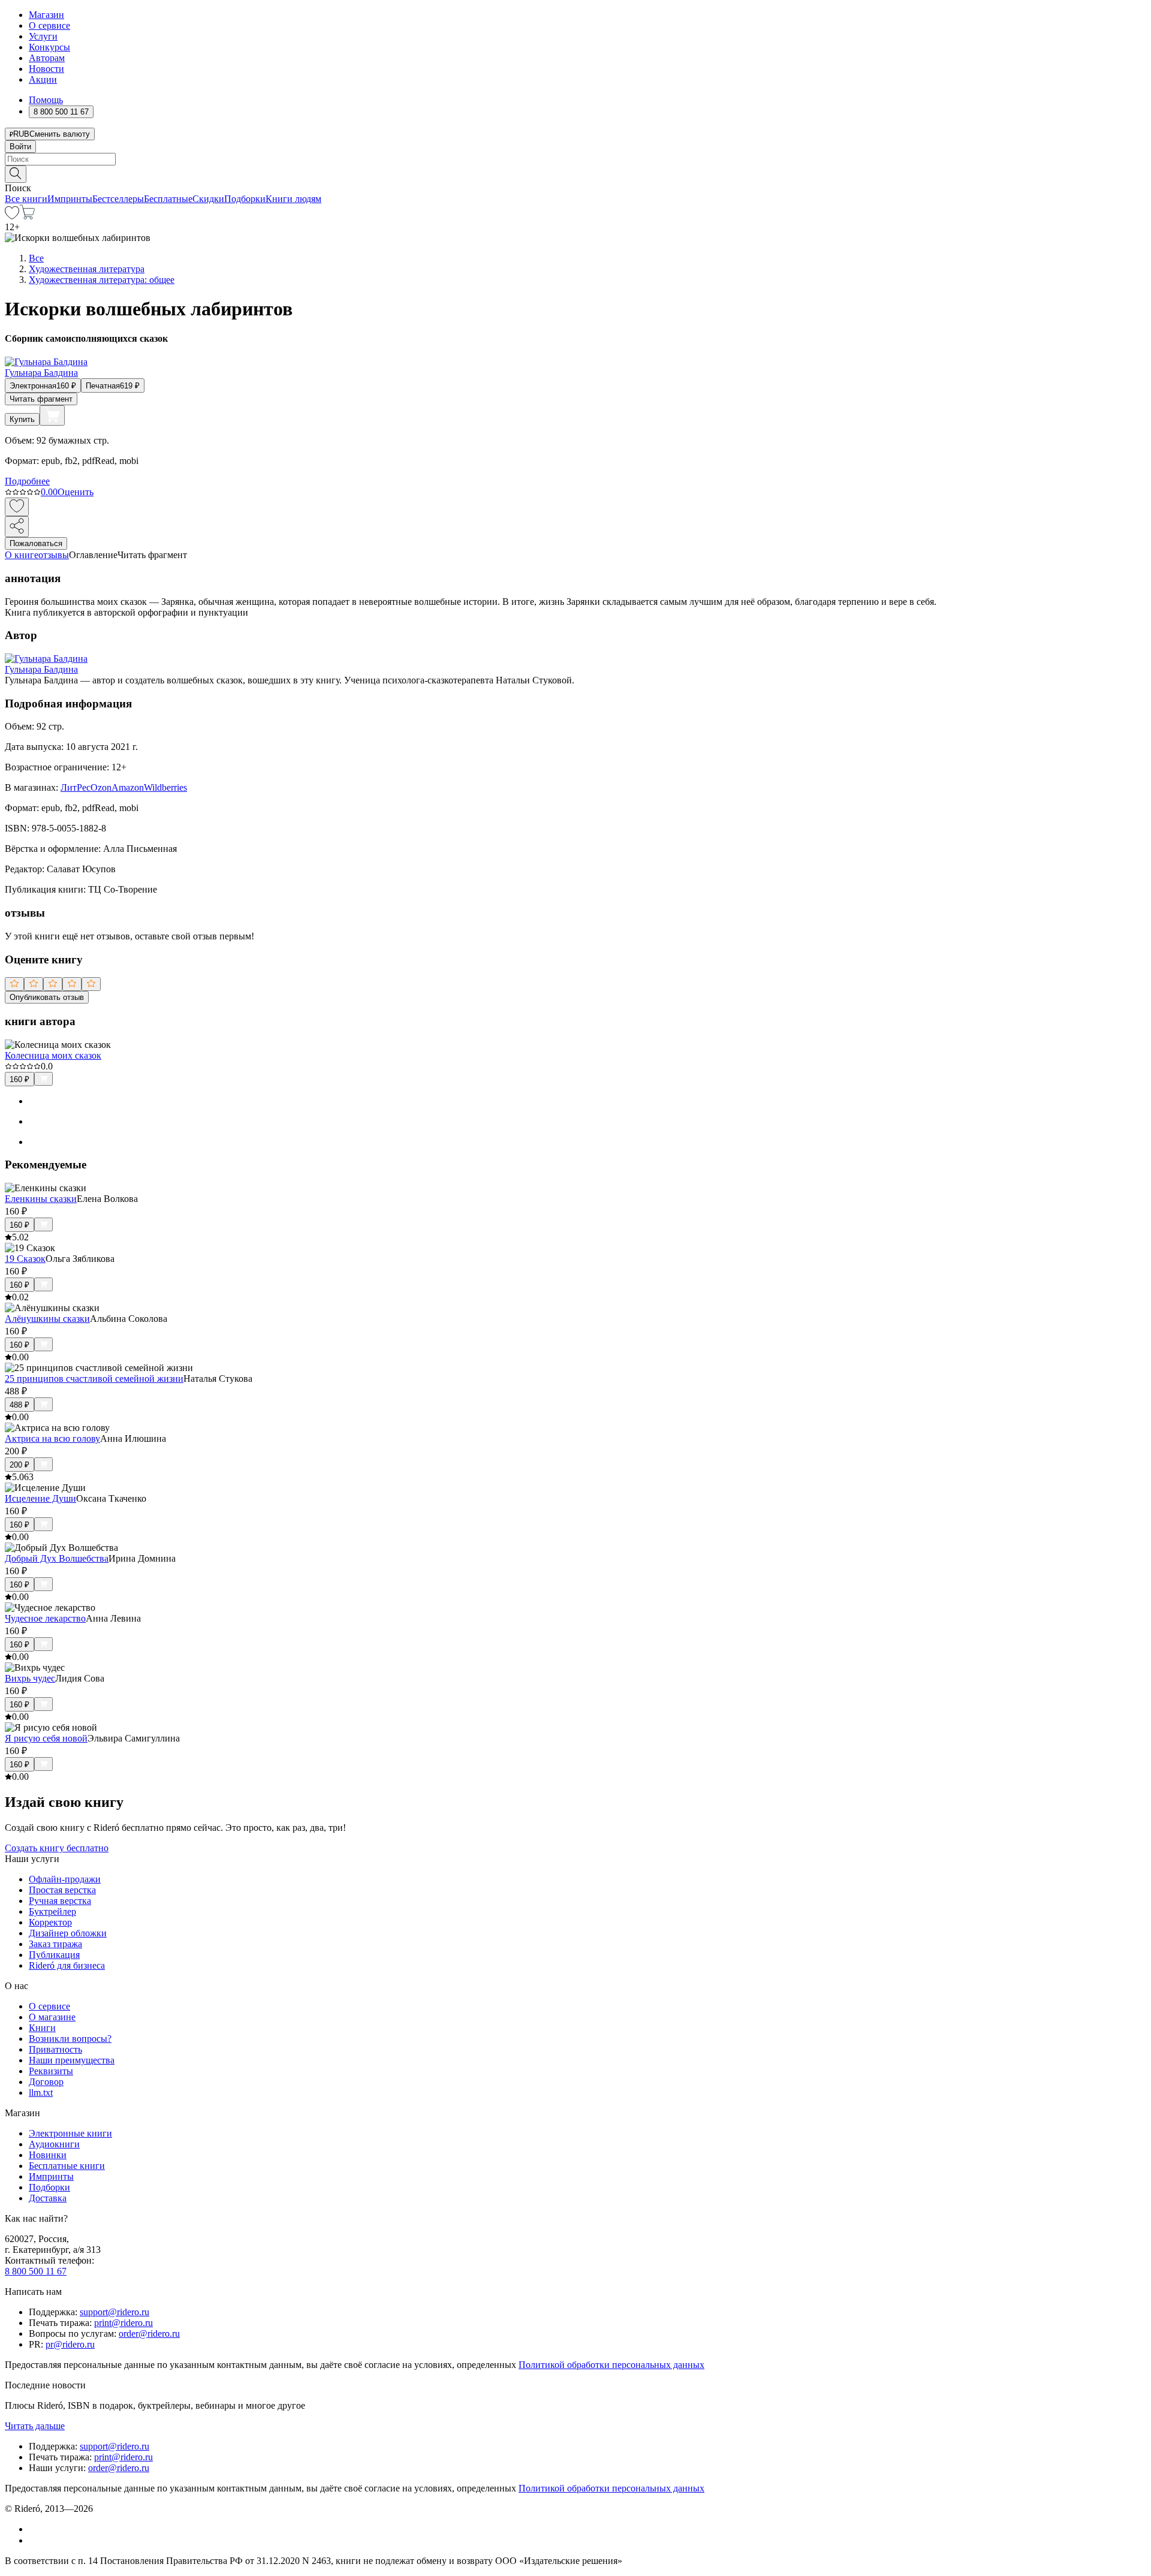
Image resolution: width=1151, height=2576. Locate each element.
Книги (42, 2028)
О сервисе (49, 25)
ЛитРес (76, 787)
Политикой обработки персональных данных (611, 2365)
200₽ (19, 1465)
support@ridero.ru (115, 2312)
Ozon (101, 787)
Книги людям (293, 199)
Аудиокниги (54, 2144)
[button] (575, 173)
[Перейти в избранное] (12, 216)
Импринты (70, 199)
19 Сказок (25, 1259)
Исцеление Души (40, 1498)
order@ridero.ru (149, 2334)
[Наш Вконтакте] (35, 2529)
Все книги (26, 199)
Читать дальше (35, 2426)
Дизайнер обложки (68, 1933)
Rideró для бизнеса (67, 1965)
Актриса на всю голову (52, 1438)
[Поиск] (16, 174)
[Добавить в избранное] (17, 507)
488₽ (19, 1405)
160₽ (19, 1079)
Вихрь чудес (30, 1678)
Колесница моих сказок (53, 1055)
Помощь (46, 100)
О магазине (52, 2017)
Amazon (128, 787)
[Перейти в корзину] (27, 216)
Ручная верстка (60, 1901)
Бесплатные (168, 199)
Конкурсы (49, 47)
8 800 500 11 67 (36, 2271)
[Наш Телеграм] (34, 2540)
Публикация (54, 1955)
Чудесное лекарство (45, 1618)
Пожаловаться (36, 543)
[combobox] (575, 159)
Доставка (48, 2198)
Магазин (46, 15)
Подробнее (27, 481)
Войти (20, 147)
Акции (43, 79)
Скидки (208, 199)
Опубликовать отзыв (47, 997)
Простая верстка (62, 1890)
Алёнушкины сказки (47, 1319)
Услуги (43, 36)
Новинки (48, 2155)
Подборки (245, 199)
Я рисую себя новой (46, 1738)
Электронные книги (70, 2133)
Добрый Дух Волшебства (57, 1558)
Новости (46, 69)
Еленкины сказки (41, 1199)
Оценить (76, 492)
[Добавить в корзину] (52, 415)
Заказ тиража (55, 1944)
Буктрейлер (52, 1911)
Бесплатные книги (67, 2166)
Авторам (47, 58)
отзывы (54, 555)
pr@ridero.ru (70, 2344)
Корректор (50, 1922)
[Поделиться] (17, 527)
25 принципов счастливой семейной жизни (94, 1379)
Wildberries (165, 787)
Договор (46, 2082)
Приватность (55, 2049)
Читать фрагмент (41, 399)
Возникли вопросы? (70, 2039)
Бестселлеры (118, 199)
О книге (22, 555)
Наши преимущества (72, 2060)
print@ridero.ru (123, 2323)
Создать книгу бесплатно (57, 1848)
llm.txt (41, 2093)
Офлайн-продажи (65, 1879)
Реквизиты (51, 2071)
